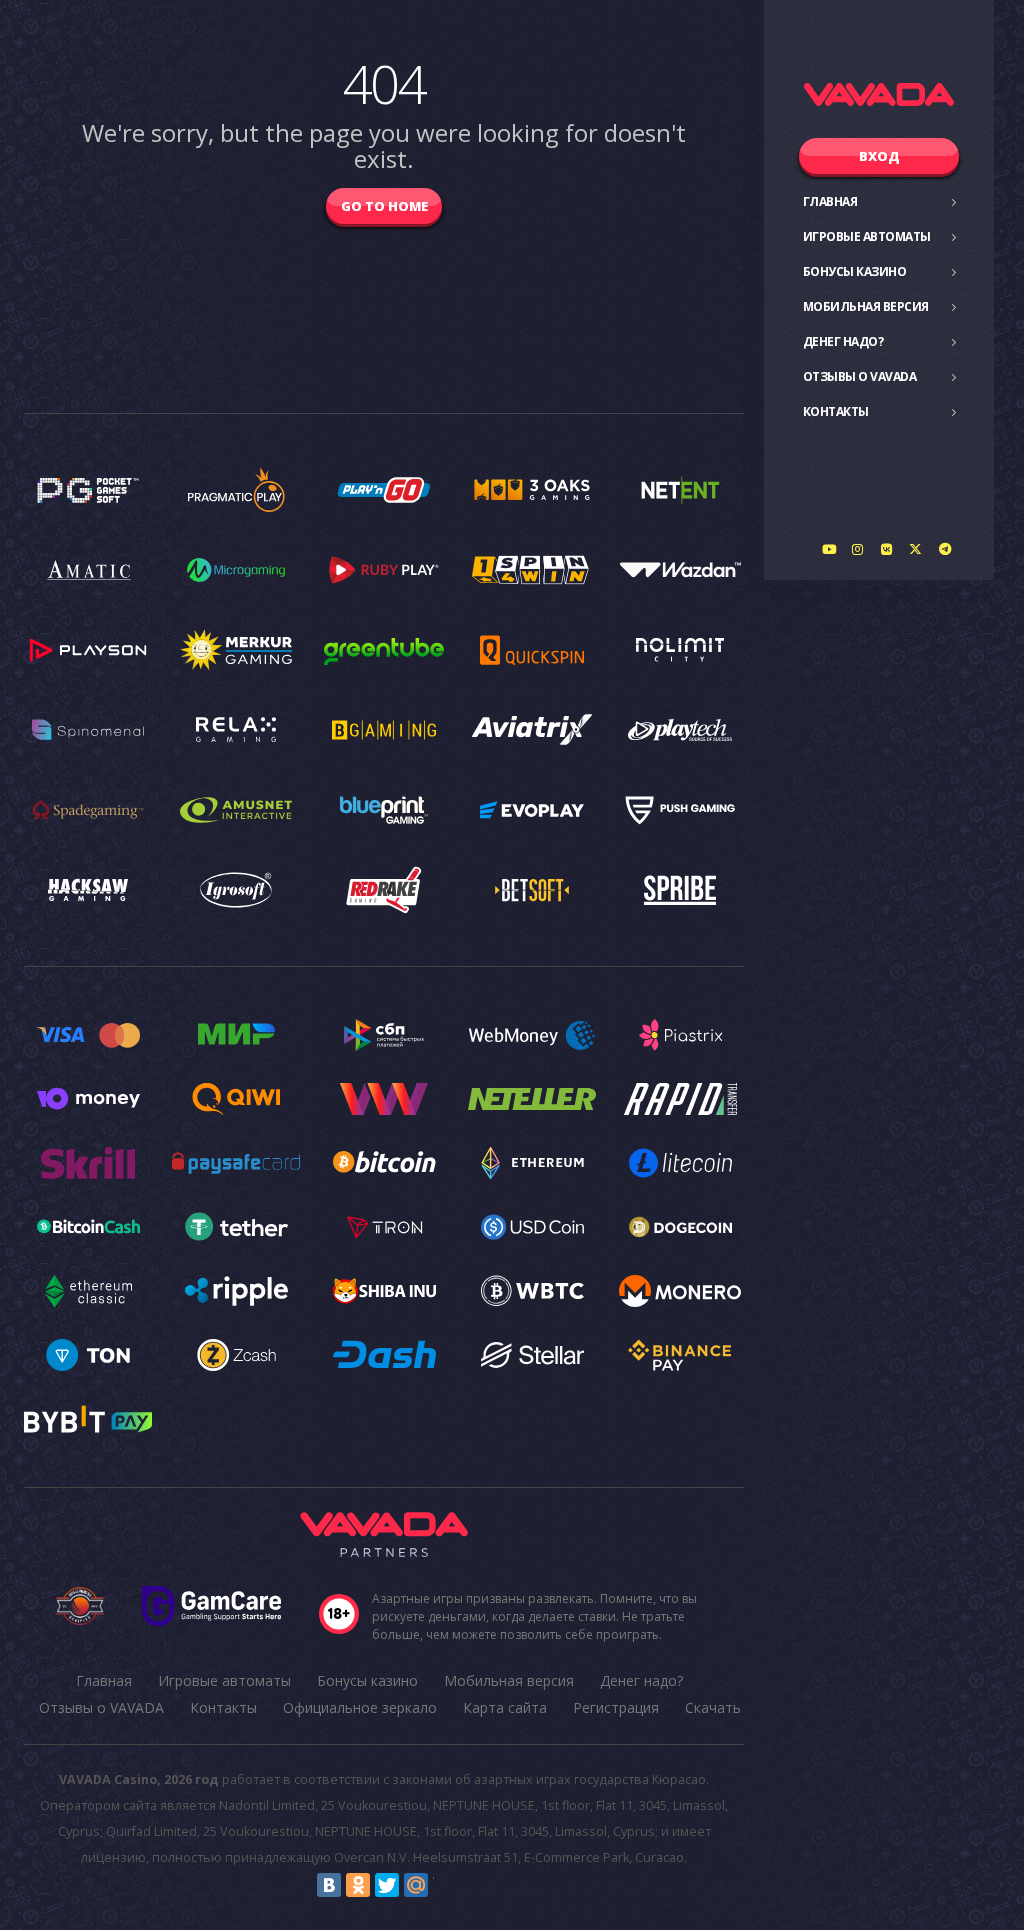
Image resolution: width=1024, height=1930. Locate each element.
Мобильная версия (866, 306)
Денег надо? (843, 341)
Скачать (713, 1707)
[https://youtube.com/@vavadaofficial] (829, 549)
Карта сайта (505, 1707)
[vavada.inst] (858, 549)
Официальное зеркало (360, 1707)
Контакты (836, 411)
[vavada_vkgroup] (887, 549)
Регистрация (616, 1707)
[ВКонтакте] (329, 1885)
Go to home (384, 206)
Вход (879, 156)
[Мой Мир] (416, 1885)
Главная (830, 201)
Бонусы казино (855, 271)
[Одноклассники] (358, 1885)
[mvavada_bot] (945, 549)
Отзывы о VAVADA (860, 376)
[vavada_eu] (916, 549)
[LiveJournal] (445, 1885)
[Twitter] (387, 1885)
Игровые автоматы (867, 236)
